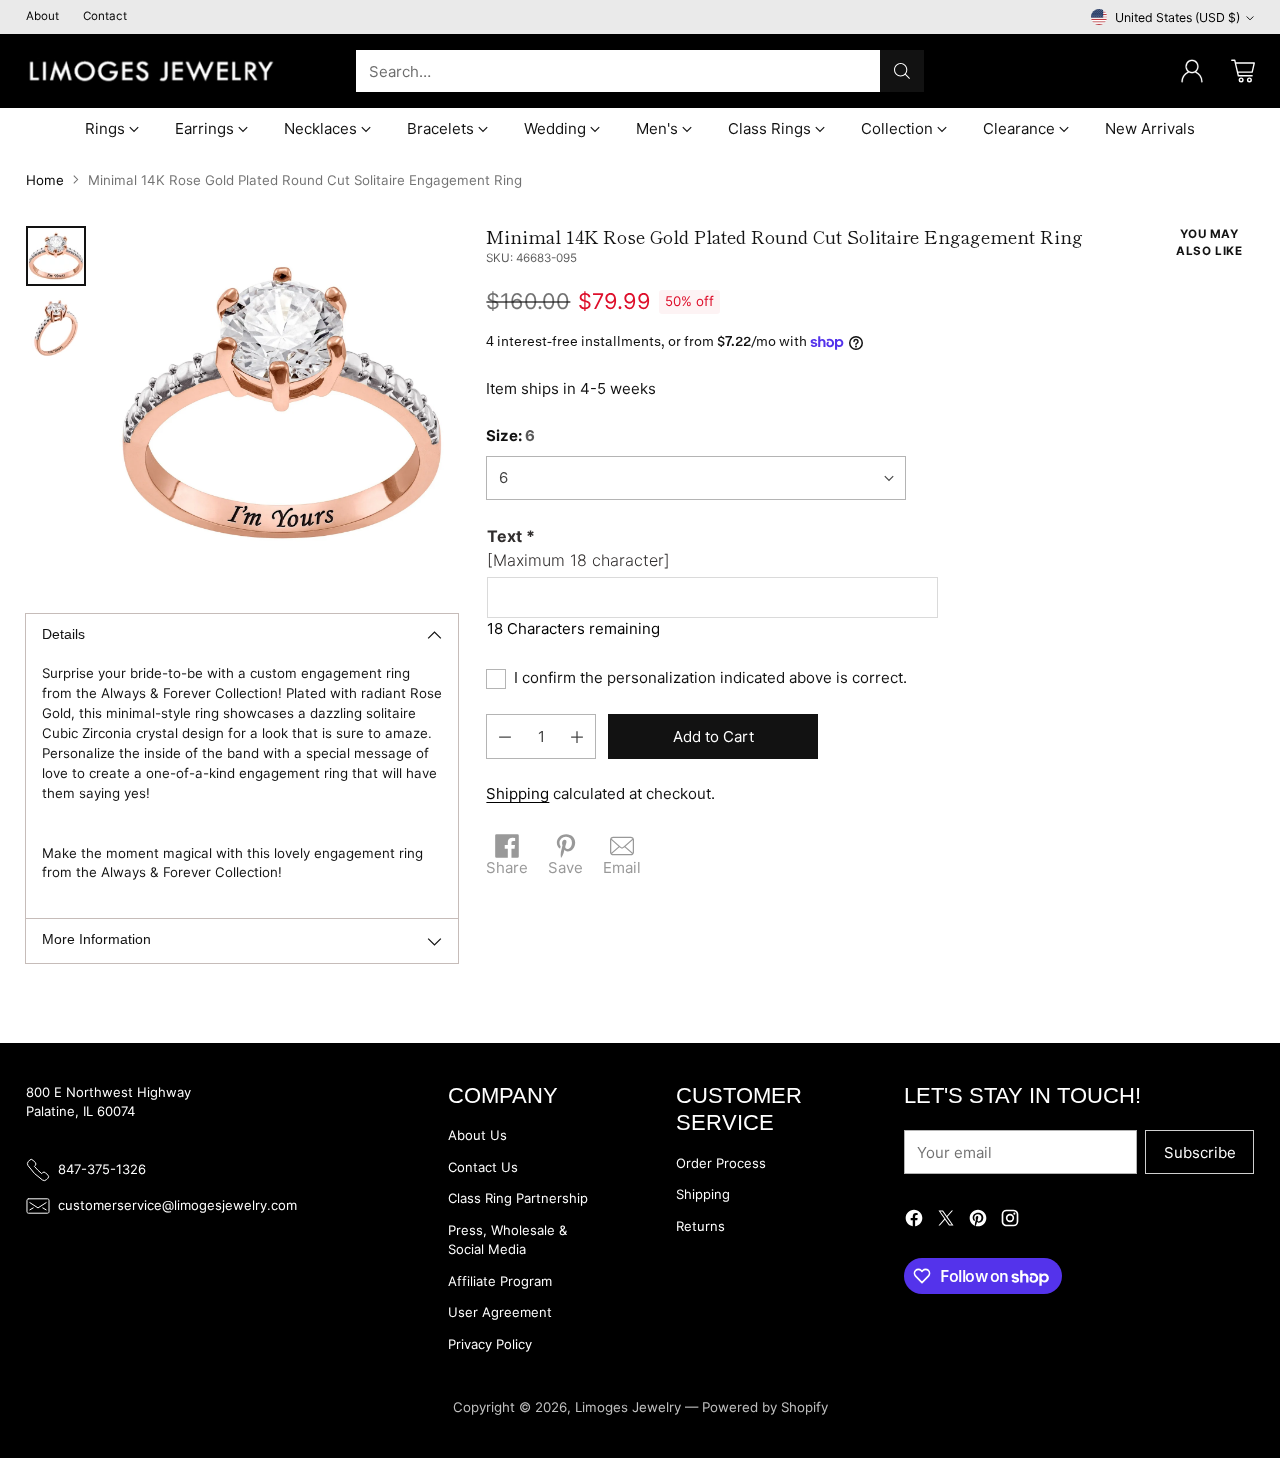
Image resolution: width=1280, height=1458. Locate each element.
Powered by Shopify (765, 1407)
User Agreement (500, 1312)
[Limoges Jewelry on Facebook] (914, 1221)
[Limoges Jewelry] (151, 71)
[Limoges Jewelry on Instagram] (1010, 1221)
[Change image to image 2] (56, 328)
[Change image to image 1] (56, 256)
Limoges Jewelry (628, 1407)
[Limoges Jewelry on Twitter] (946, 1221)
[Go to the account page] (1192, 71)
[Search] (902, 71)
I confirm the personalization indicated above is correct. (710, 678)
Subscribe (1200, 1152)
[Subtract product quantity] (505, 737)
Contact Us (483, 1167)
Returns (700, 1226)
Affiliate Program (500, 1281)
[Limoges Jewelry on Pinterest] (978, 1221)
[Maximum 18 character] (578, 549)
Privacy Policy (490, 1344)
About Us (477, 1135)
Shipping (517, 794)
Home (45, 180)
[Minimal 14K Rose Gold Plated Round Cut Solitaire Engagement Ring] (282, 402)
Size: (510, 436)
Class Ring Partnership (518, 1198)
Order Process (721, 1163)
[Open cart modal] (1243, 71)
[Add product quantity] (577, 737)
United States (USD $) (1177, 17)
